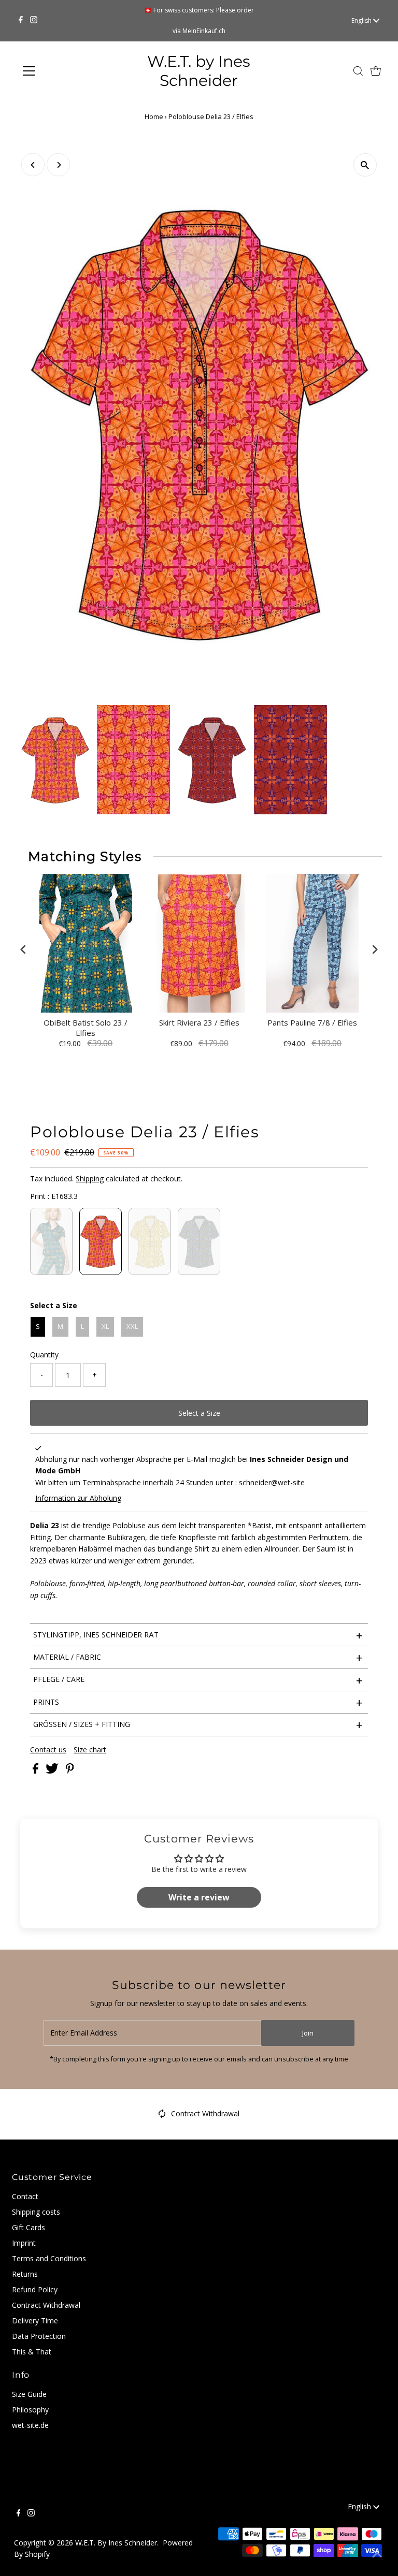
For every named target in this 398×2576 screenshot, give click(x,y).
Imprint (24, 2243)
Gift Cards (29, 2227)
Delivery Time (35, 2321)
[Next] (58, 165)
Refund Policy (35, 2289)
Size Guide (29, 2394)
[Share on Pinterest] (70, 1771)
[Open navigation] (59, 71)
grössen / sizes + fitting (198, 1724)
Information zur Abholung (78, 1498)
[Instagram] (34, 21)
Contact (25, 2196)
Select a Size (54, 1305)
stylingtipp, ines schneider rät (198, 1635)
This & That (32, 2352)
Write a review (199, 1897)
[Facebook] (21, 21)
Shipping (90, 1179)
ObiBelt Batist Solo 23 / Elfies (86, 1028)
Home (154, 116)
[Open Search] (358, 71)
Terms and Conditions (49, 2258)
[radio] (51, 1241)
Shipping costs (36, 2212)
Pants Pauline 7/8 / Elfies (312, 1023)
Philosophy (30, 2410)
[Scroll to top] (377, 2555)
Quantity (44, 1355)
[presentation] (23, 950)
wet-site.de (30, 2425)
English (362, 20)
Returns (25, 2274)
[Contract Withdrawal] (162, 2116)
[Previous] (33, 165)
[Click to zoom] (365, 165)
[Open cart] (376, 71)
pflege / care (198, 1680)
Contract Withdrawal (205, 2113)
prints (198, 1702)
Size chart (90, 1750)
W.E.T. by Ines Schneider (199, 71)
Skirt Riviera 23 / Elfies (199, 1023)
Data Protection (39, 2336)
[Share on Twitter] (53, 1771)
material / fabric (198, 1657)
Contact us (48, 1750)
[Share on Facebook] (37, 1771)
